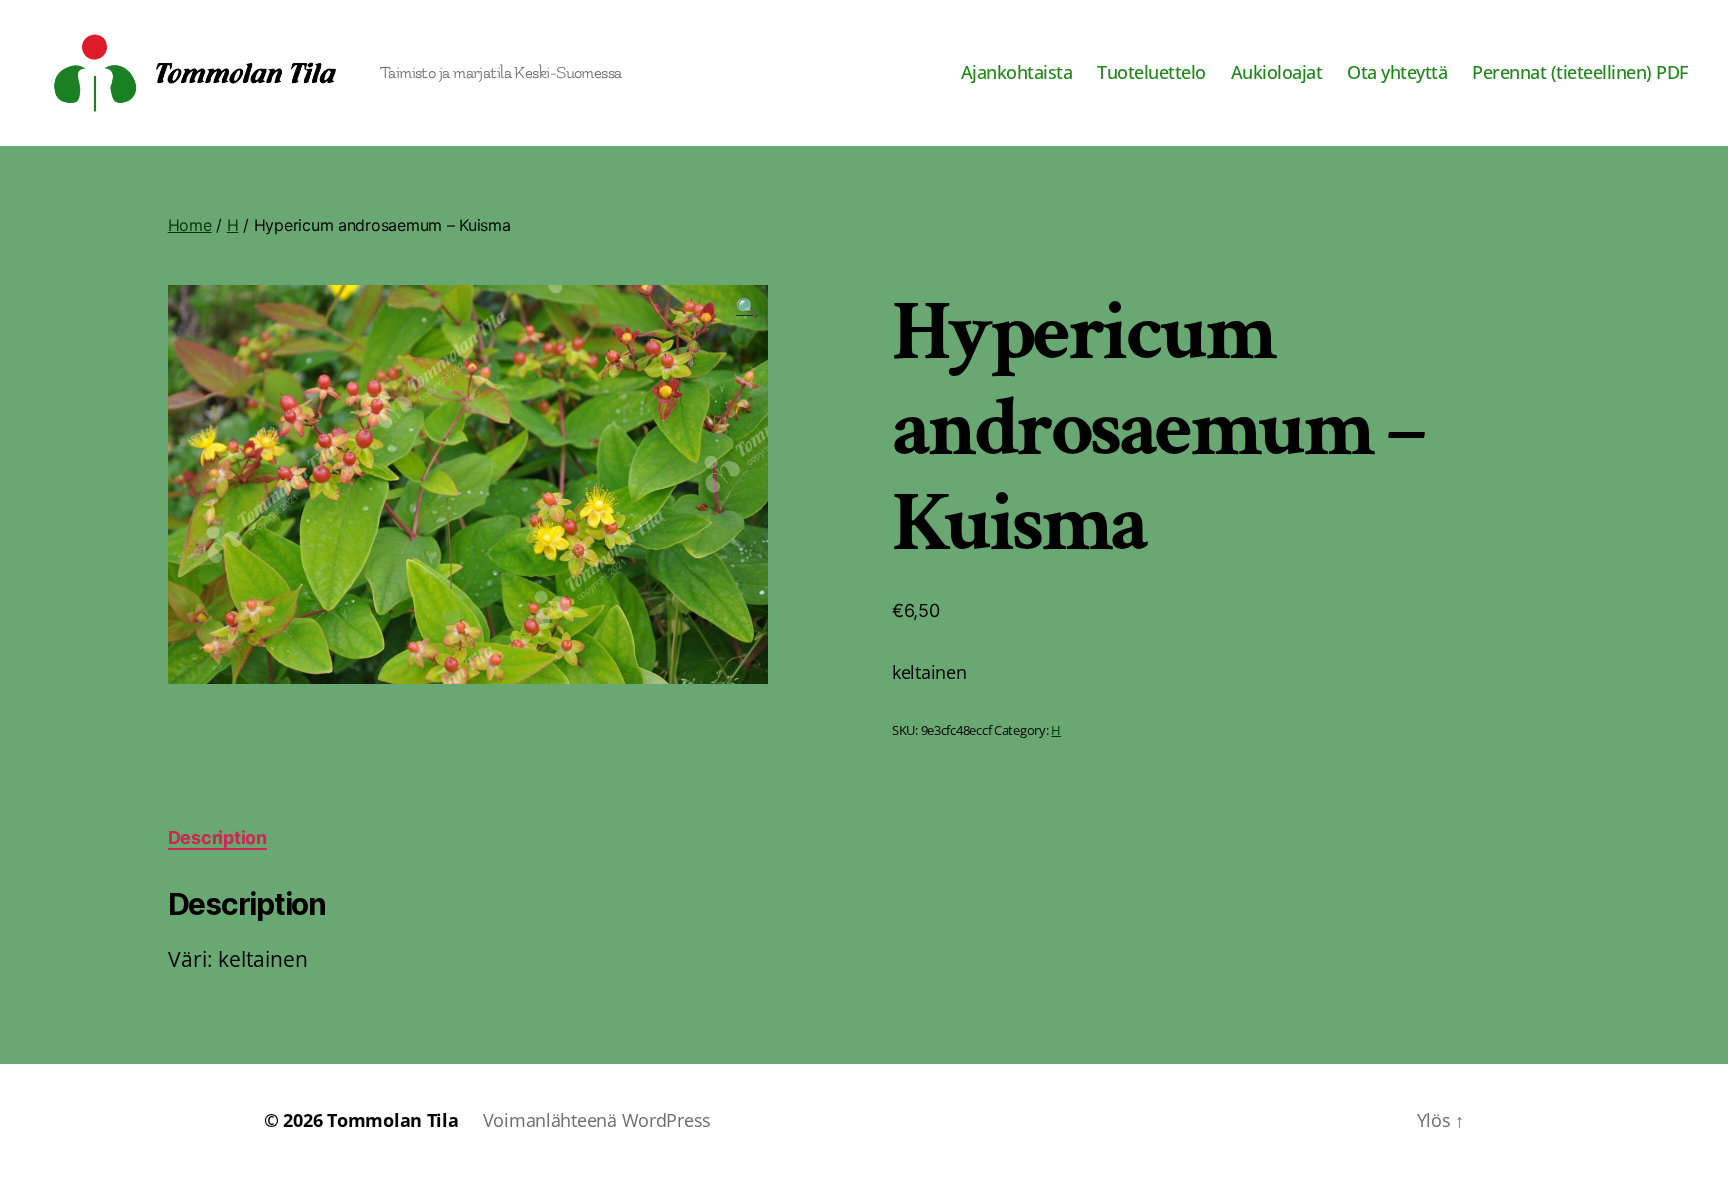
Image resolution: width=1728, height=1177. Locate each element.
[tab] (217, 837)
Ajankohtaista (1017, 73)
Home (190, 225)
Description (217, 837)
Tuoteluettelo (1151, 73)
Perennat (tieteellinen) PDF (1580, 73)
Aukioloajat (1277, 73)
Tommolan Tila (393, 1120)
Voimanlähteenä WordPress (597, 1120)
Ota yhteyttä (1397, 73)
